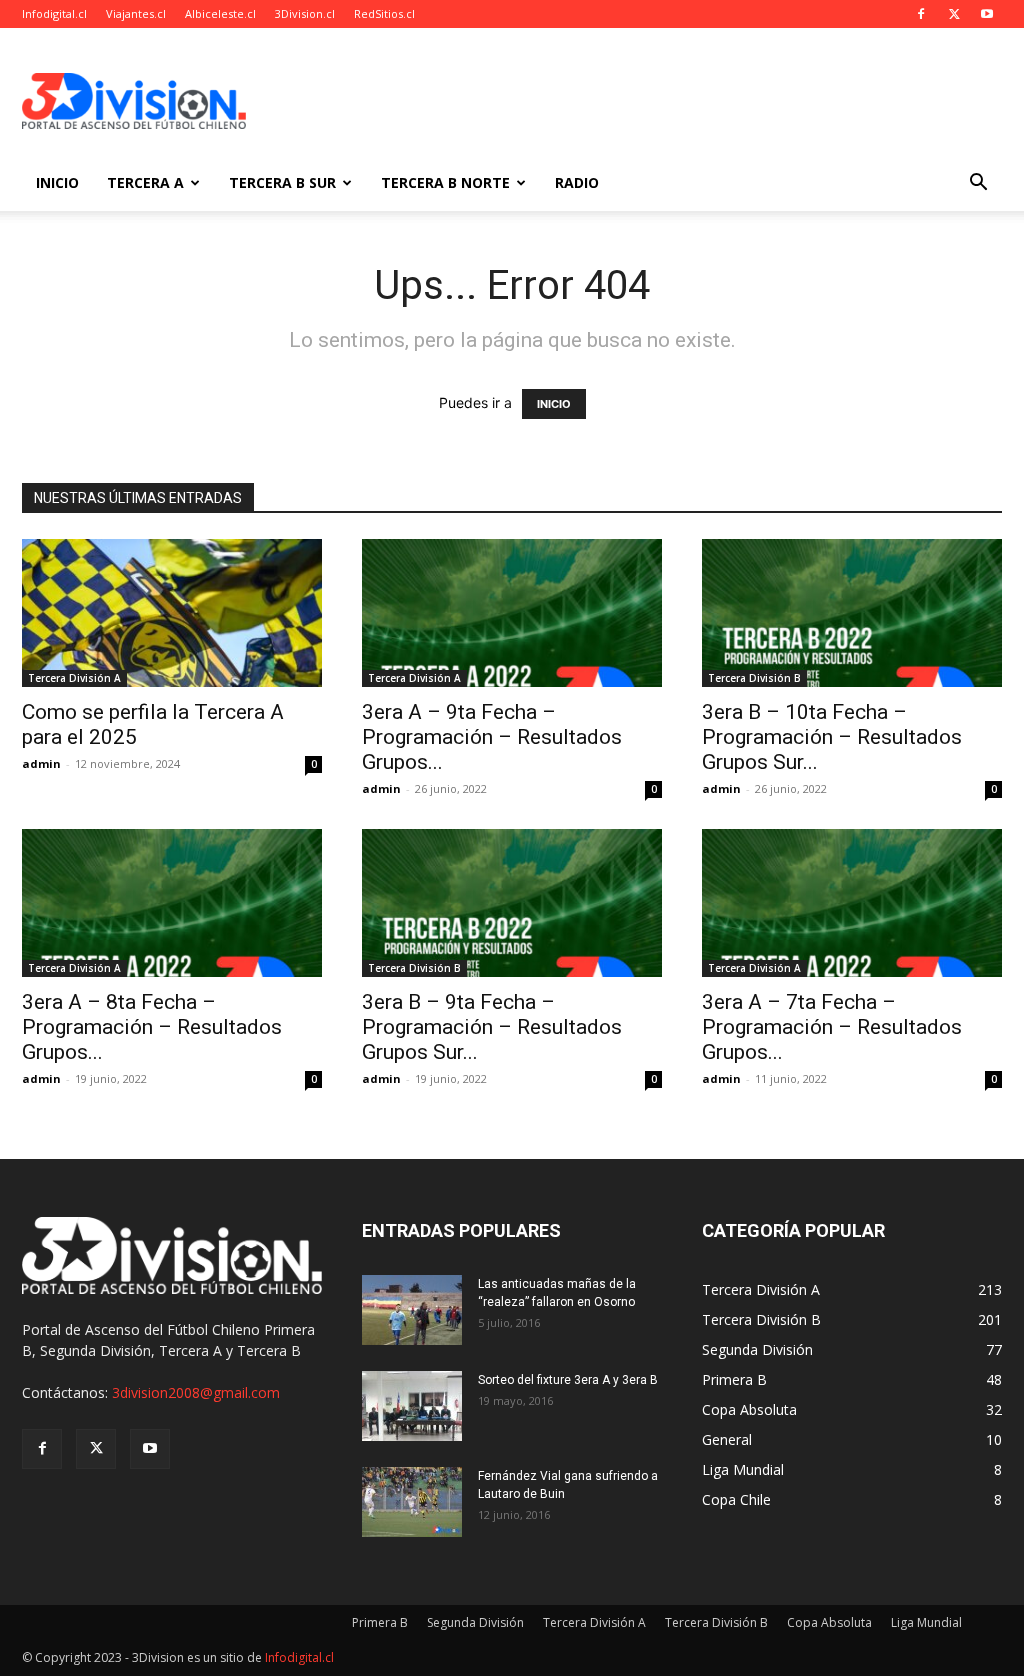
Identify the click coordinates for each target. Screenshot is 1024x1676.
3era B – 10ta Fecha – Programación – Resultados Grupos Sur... (832, 737)
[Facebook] (921, 14)
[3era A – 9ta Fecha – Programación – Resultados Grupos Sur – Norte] (512, 613)
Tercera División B (754, 678)
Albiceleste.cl (220, 13)
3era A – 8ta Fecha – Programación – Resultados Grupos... (152, 1027)
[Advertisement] (638, 101)
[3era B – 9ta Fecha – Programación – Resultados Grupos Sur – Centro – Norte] (512, 903)
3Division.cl (305, 13)
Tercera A (145, 182)
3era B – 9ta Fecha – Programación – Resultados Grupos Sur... (492, 1027)
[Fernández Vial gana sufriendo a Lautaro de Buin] (412, 1502)
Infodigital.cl (54, 13)
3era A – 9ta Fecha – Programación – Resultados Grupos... (492, 737)
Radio (577, 182)
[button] (978, 184)
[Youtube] (987, 14)
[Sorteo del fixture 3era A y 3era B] (412, 1406)
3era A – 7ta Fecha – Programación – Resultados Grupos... (832, 1027)
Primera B (380, 1622)
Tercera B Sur (282, 182)
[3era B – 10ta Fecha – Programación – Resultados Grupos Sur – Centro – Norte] (852, 613)
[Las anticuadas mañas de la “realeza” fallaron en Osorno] (412, 1310)
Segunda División (475, 1622)
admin (41, 763)
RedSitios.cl (384, 13)
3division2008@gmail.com (196, 1392)
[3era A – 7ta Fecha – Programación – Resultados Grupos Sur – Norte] (852, 903)
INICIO (554, 404)
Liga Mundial (926, 1622)
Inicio (57, 182)
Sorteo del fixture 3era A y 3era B (568, 1380)
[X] (954, 14)
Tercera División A (74, 678)
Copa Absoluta (829, 1622)
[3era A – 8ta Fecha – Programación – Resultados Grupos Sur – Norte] (172, 903)
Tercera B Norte (445, 182)
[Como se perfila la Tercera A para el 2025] (172, 613)
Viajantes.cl (136, 13)
